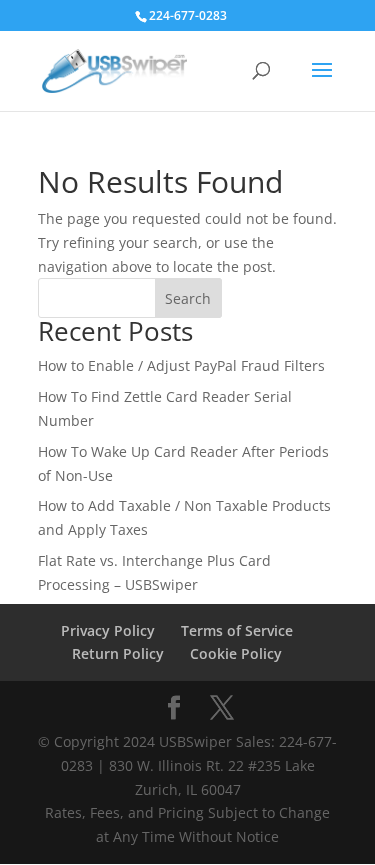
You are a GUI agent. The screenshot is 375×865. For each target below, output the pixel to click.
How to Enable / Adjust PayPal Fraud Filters (181, 365)
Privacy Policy (108, 630)
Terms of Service (237, 630)
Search (188, 298)
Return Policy (118, 653)
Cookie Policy (236, 653)
